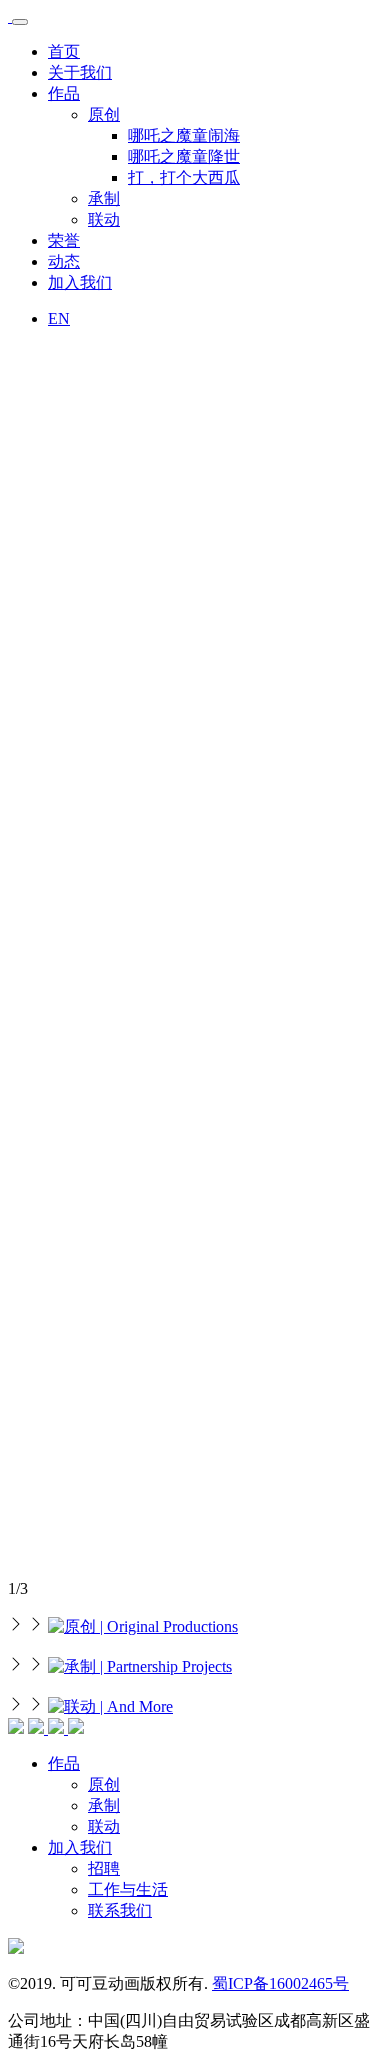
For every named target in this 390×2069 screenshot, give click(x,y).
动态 (64, 261)
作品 (64, 93)
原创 (104, 114)
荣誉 (64, 240)
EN (59, 318)
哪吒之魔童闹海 (184, 135)
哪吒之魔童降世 (184, 156)
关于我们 (80, 72)
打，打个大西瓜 (184, 177)
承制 (104, 198)
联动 (104, 219)
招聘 (104, 1868)
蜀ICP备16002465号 (280, 1983)
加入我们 (80, 282)
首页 (64, 51)
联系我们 (120, 1910)
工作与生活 (128, 1889)
